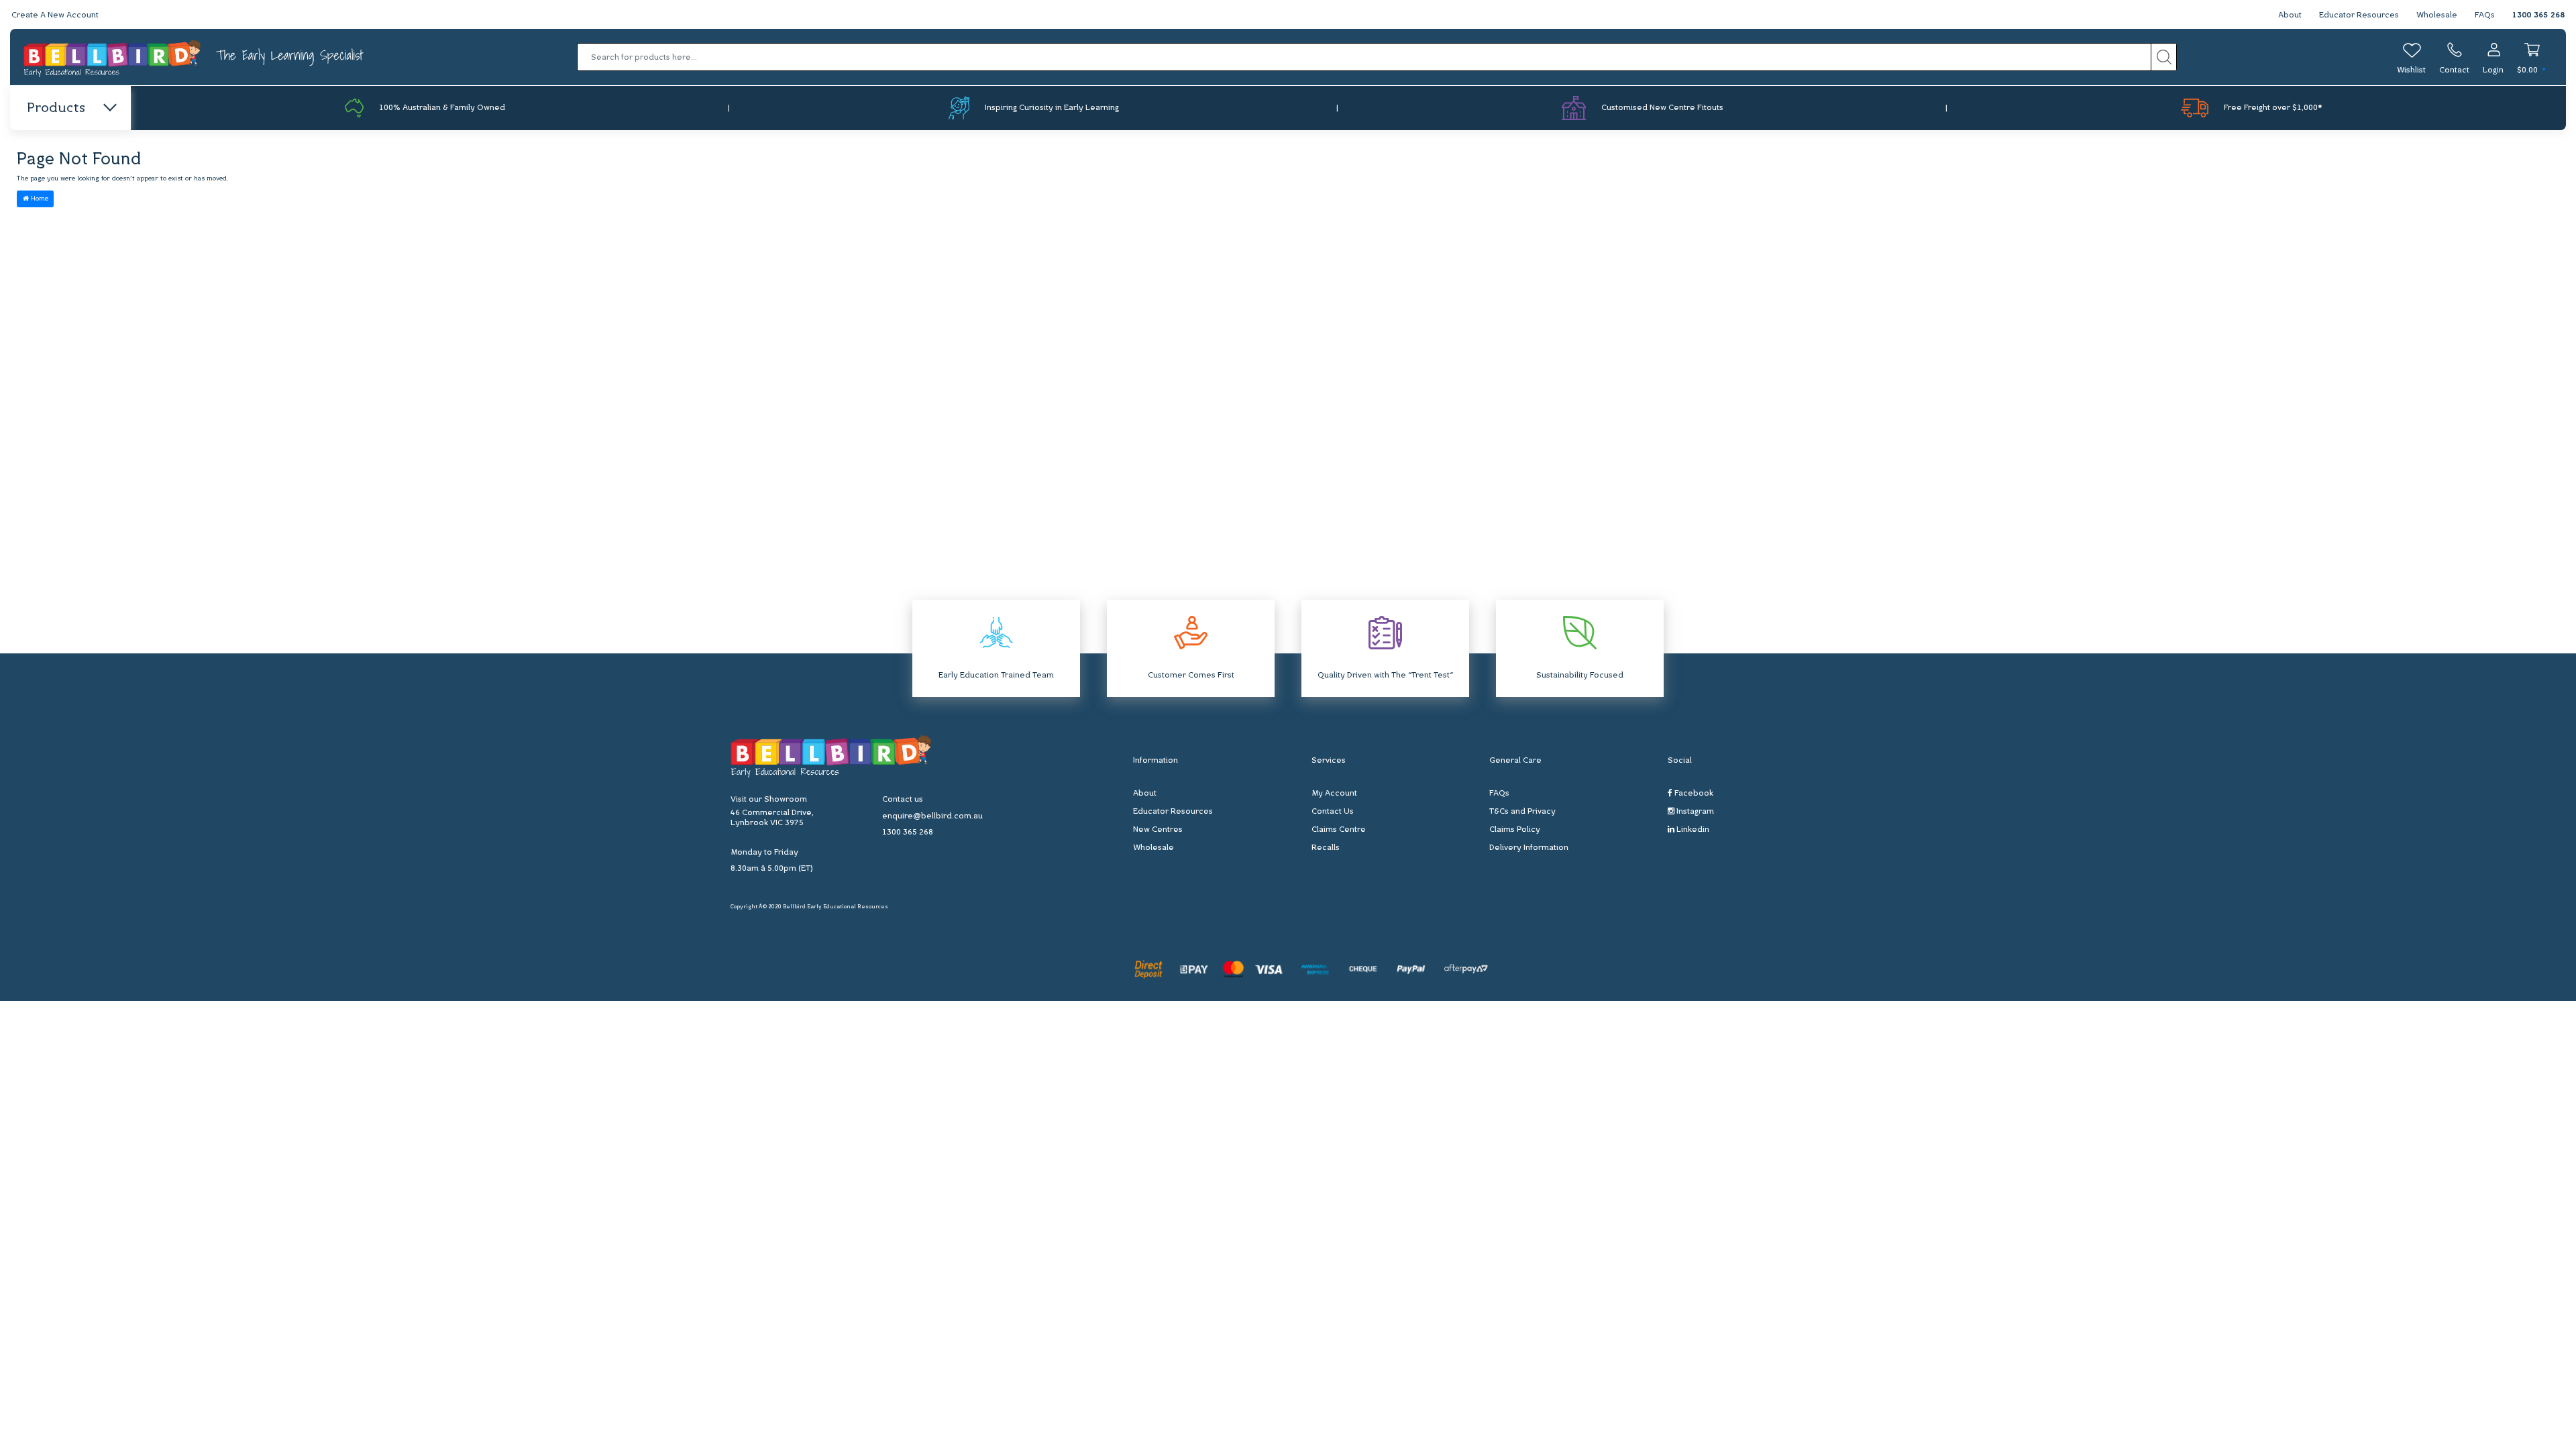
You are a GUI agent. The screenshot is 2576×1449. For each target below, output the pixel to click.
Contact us (903, 800)
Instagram (1694, 812)
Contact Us (1333, 812)
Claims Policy (1515, 830)
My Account (1334, 794)
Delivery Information (1529, 848)
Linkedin (1692, 830)
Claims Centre (1339, 830)
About (2290, 15)
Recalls (1326, 848)
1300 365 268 (2538, 15)
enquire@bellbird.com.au (932, 816)
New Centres (1158, 830)
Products (56, 109)
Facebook (1693, 794)
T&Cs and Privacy (1522, 812)
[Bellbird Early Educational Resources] (113, 57)
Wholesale (2437, 15)
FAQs (2485, 15)
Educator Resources (2359, 15)
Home (39, 199)
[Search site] (2164, 57)
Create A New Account (55, 15)
